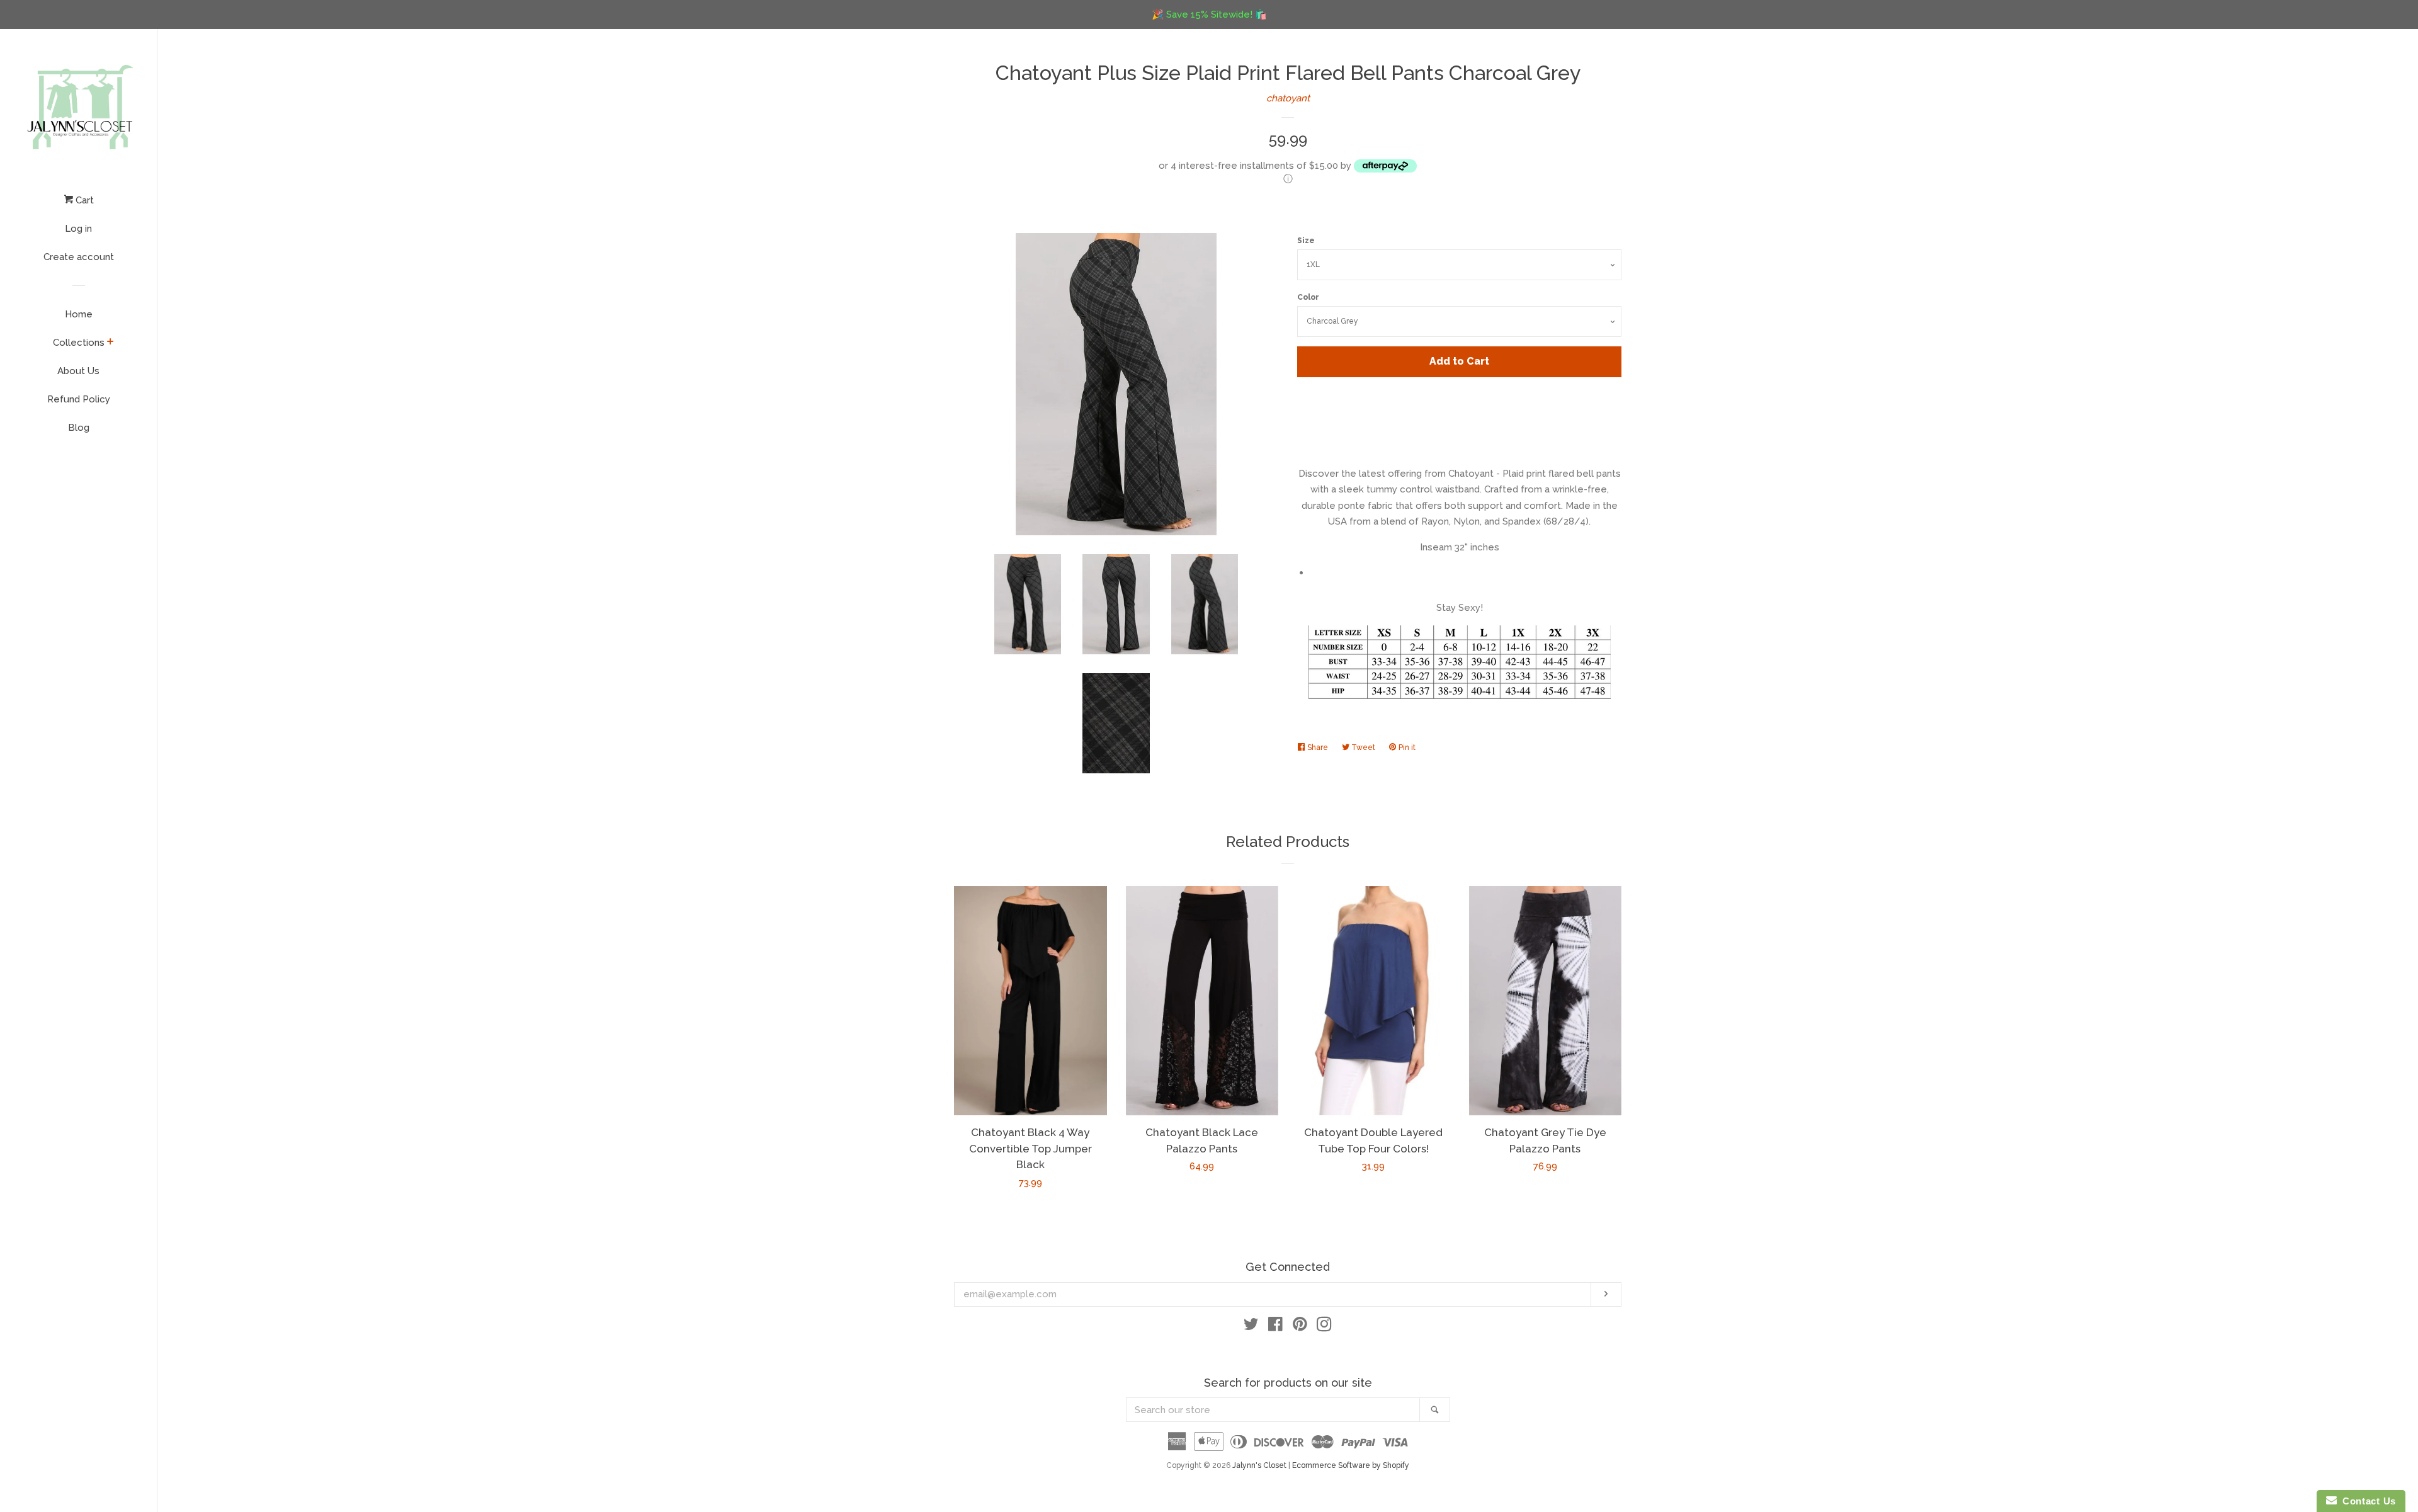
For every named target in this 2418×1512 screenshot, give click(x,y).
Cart (83, 200)
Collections (79, 343)
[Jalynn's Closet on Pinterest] (1300, 1327)
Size (1306, 241)
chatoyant (1288, 98)
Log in (78, 229)
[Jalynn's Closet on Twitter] (1251, 1327)
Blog (79, 428)
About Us (78, 371)
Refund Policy (79, 399)
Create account (79, 257)
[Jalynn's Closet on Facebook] (1275, 1327)
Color (1308, 297)
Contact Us (2366, 1501)
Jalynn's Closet (1259, 1465)
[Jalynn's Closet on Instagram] (1324, 1327)
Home (79, 314)
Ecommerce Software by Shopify (1351, 1465)
